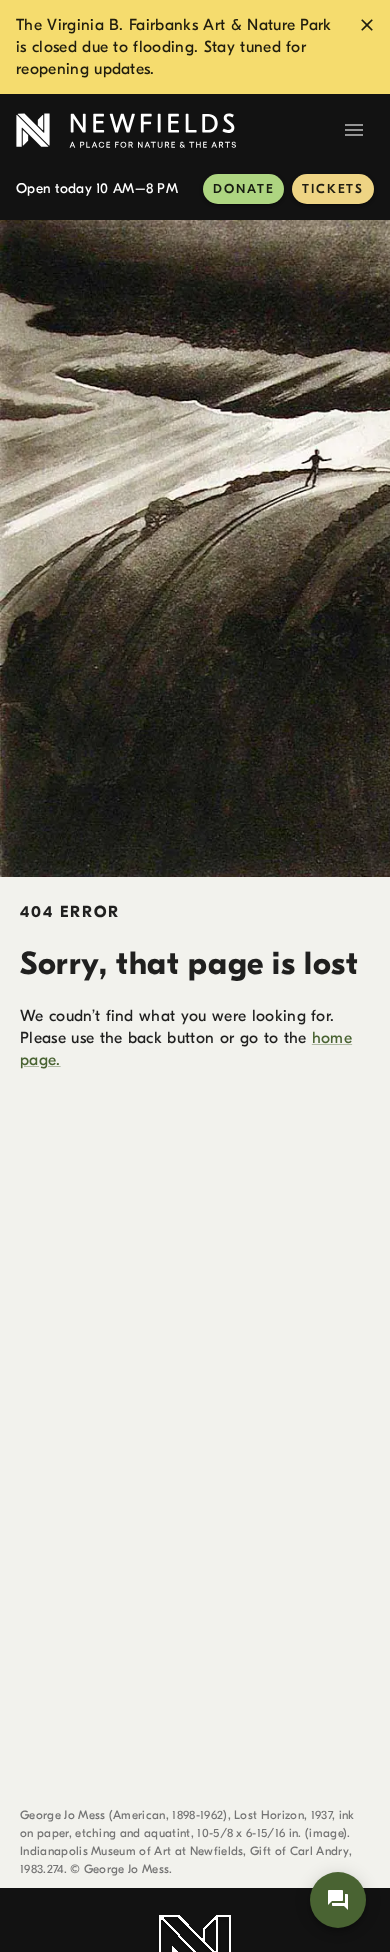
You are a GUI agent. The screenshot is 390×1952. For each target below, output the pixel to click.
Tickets (333, 188)
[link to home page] (175, 130)
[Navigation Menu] (354, 130)
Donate (243, 188)
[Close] (367, 25)
